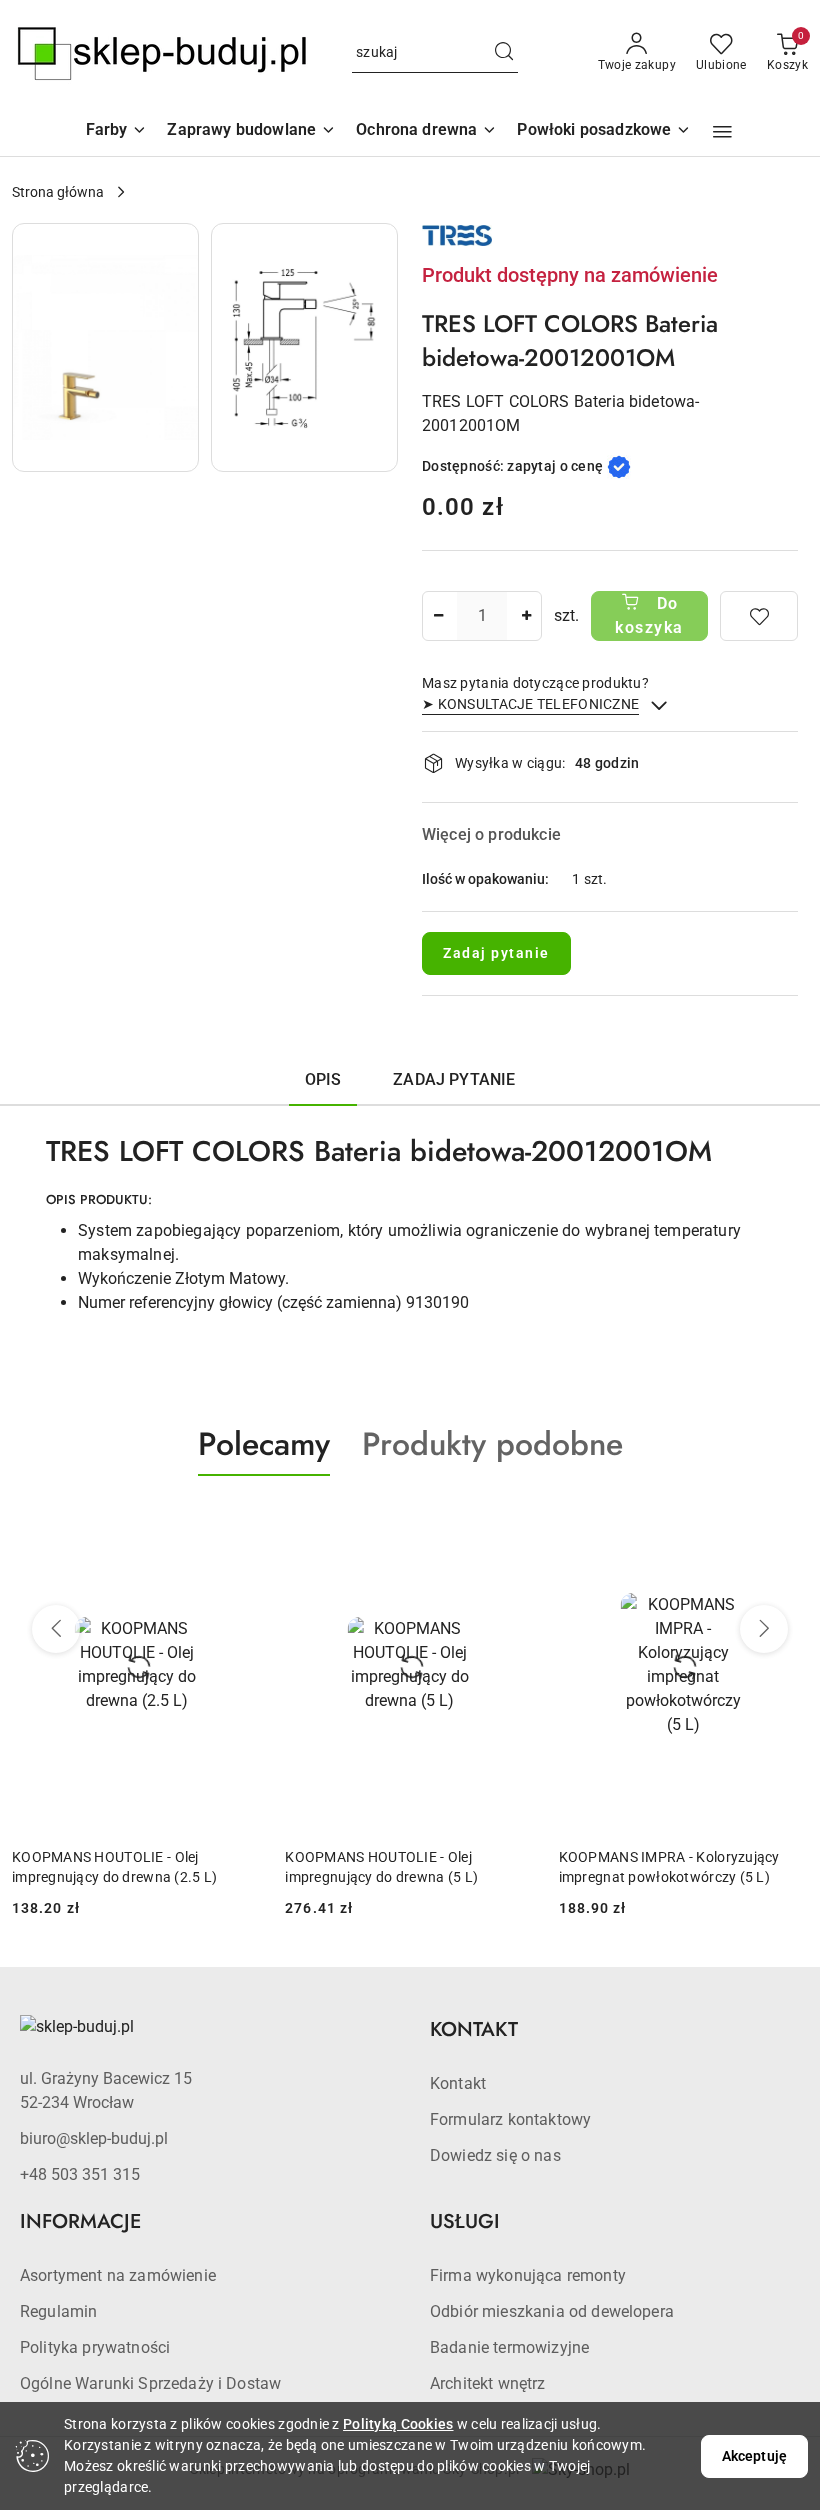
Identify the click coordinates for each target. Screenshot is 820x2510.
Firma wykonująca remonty (528, 2275)
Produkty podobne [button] (492, 1444)
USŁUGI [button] (465, 2221)
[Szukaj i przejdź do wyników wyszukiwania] (504, 53)
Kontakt (458, 2083)
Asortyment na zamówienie (118, 2275)
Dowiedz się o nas (495, 2155)
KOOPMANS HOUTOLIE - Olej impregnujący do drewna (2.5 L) (114, 1867)
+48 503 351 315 (80, 2174)
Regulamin (58, 2311)
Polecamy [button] (264, 1444)
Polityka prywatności (95, 2347)
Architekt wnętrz (488, 2383)
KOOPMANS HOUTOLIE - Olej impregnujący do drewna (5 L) (381, 1867)
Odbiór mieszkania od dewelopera (552, 2311)
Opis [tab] (323, 1079)
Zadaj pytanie (496, 953)
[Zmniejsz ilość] (438, 616)
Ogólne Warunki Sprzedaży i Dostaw (150, 2383)
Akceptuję (754, 2456)
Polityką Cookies (398, 2424)
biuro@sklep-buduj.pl (94, 2138)
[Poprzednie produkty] (56, 1629)
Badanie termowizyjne (509, 2347)
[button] (722, 132)
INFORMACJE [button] (80, 2221)
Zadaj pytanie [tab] (454, 1079)
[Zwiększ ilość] (526, 616)
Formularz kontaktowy (510, 2119)
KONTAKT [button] (474, 2029)
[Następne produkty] (764, 1629)
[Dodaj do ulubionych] (759, 616)
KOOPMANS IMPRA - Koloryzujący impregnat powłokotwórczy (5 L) (669, 1867)
